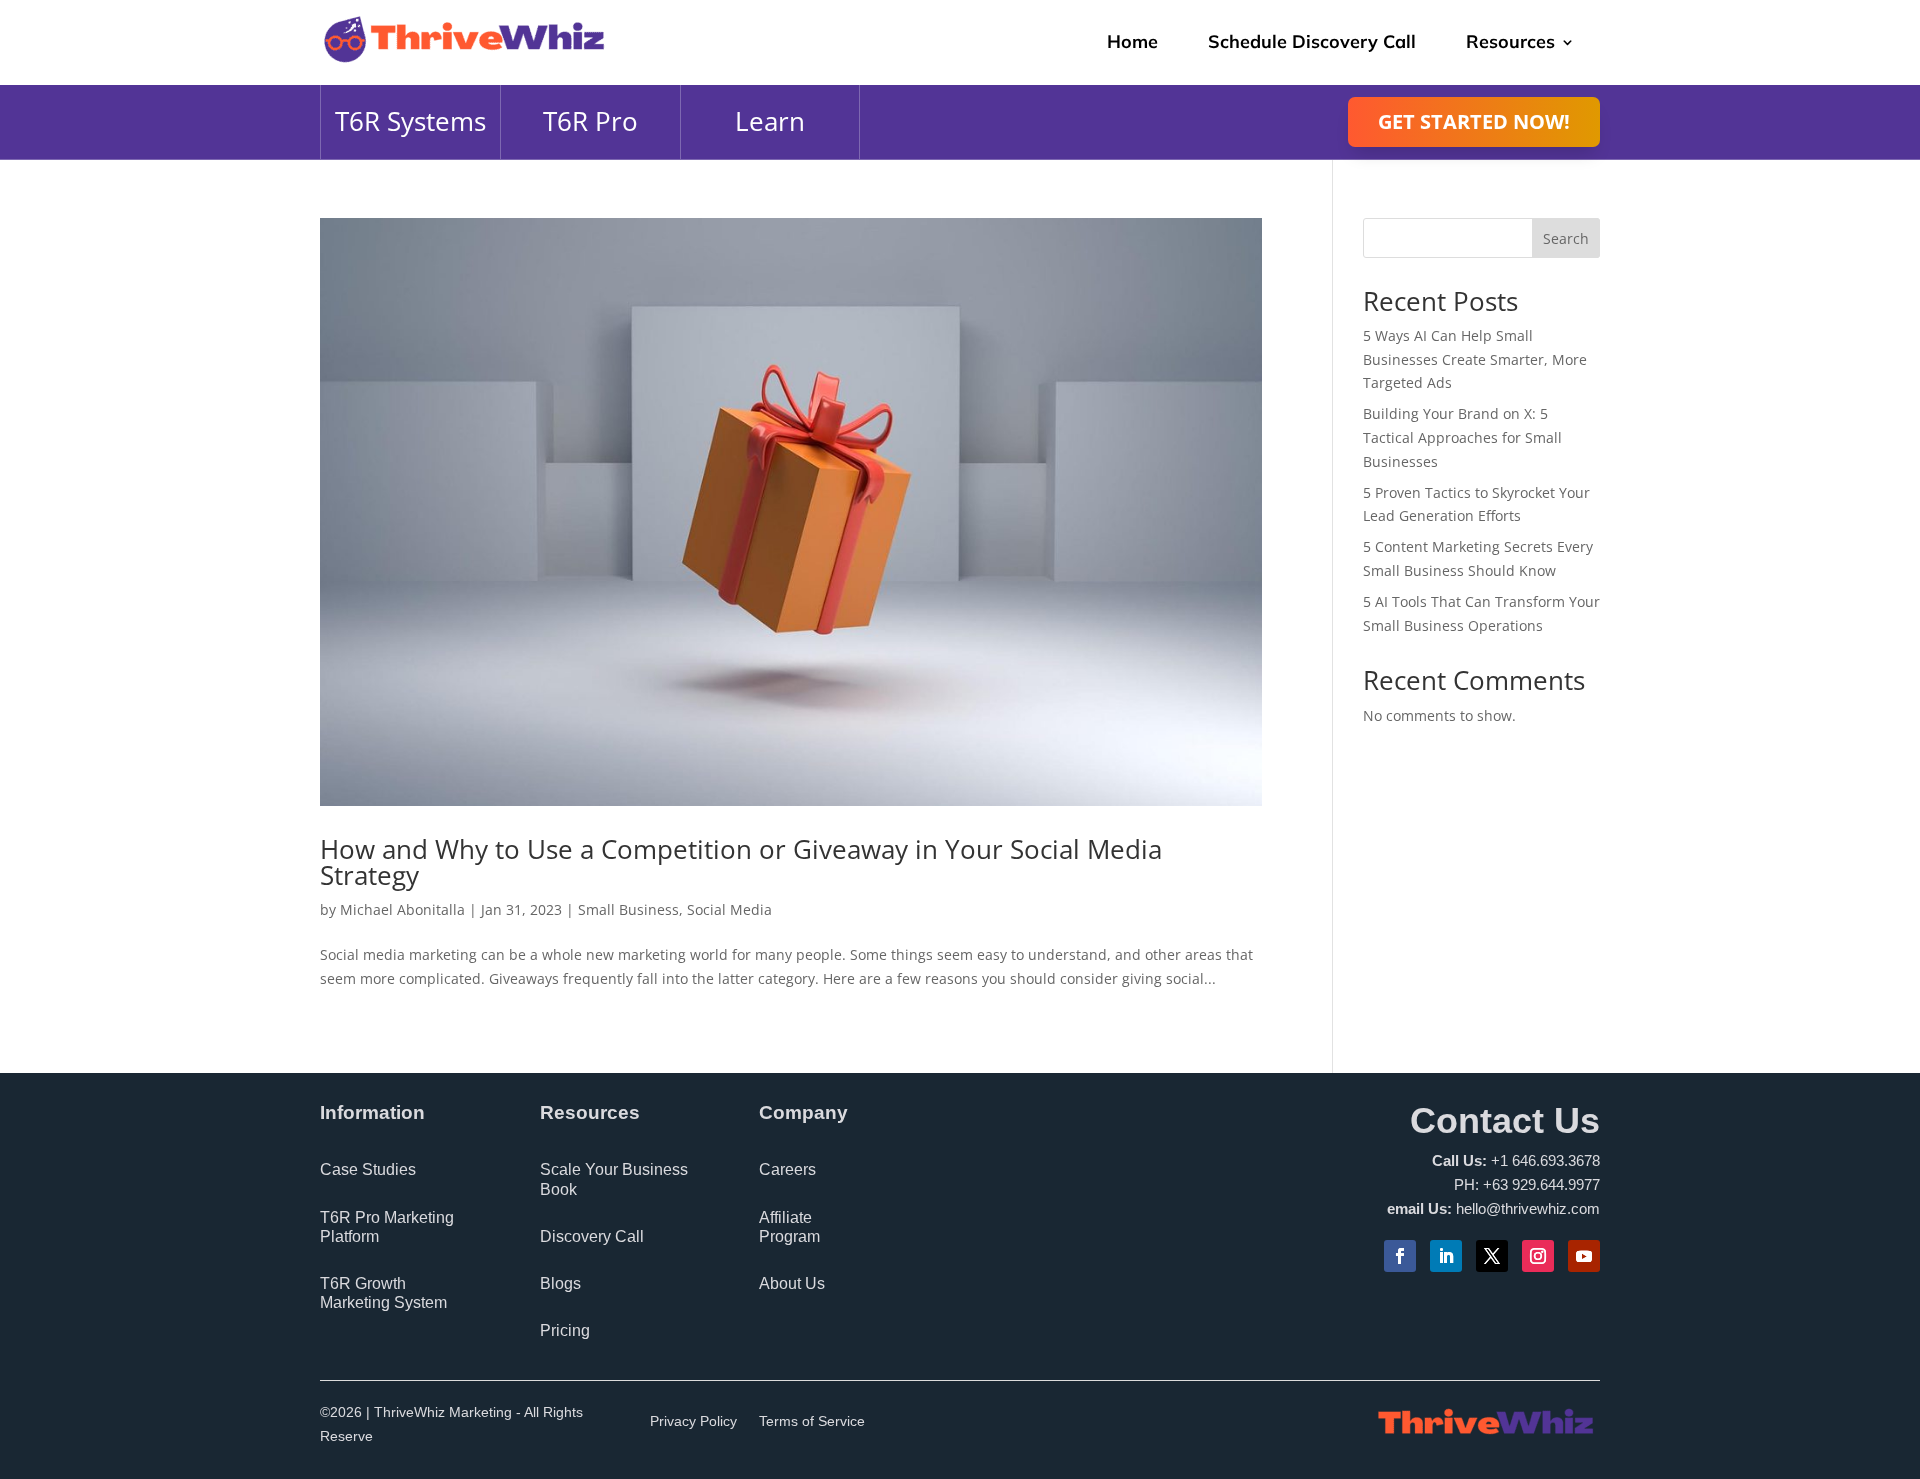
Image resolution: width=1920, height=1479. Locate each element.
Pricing (565, 1330)
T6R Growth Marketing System (383, 1293)
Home (1132, 41)
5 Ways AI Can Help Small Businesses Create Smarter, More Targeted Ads (1475, 359)
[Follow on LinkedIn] (1446, 1256)
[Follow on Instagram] (1538, 1256)
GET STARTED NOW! (1474, 121)
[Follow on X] (1492, 1256)
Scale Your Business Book (614, 1179)
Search (1566, 238)
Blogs (560, 1283)
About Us (792, 1283)
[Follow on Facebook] (1400, 1256)
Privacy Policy (693, 1421)
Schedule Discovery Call (1312, 41)
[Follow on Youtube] (1584, 1256)
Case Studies (368, 1169)
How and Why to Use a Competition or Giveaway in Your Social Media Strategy (741, 862)
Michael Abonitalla (402, 909)
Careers (787, 1169)
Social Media (729, 909)
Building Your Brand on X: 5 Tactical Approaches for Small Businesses (1462, 437)
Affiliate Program (789, 1227)
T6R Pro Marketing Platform (387, 1227)
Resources (1510, 41)
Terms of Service (812, 1421)
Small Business (628, 909)
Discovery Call (592, 1236)
